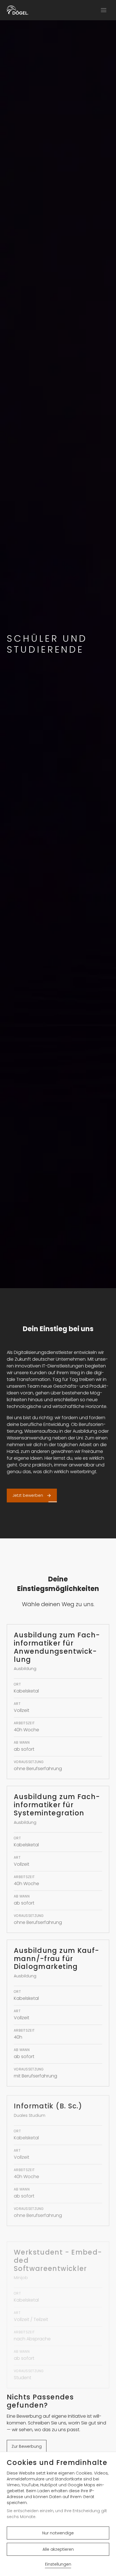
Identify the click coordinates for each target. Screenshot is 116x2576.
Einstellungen (58, 2564)
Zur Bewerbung (27, 2446)
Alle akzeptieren (58, 2549)
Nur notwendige (58, 2533)
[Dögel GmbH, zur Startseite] (17, 10)
